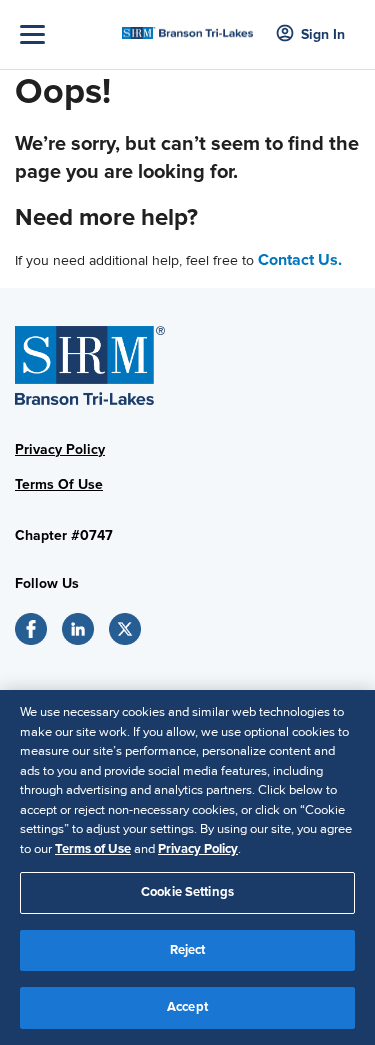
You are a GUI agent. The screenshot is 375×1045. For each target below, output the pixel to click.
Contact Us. (300, 260)
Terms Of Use (59, 484)
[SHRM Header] (187, 27)
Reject (188, 950)
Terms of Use (93, 849)
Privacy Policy (60, 449)
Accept (187, 1007)
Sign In (323, 34)
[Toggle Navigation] (66, 34)
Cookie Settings (187, 892)
